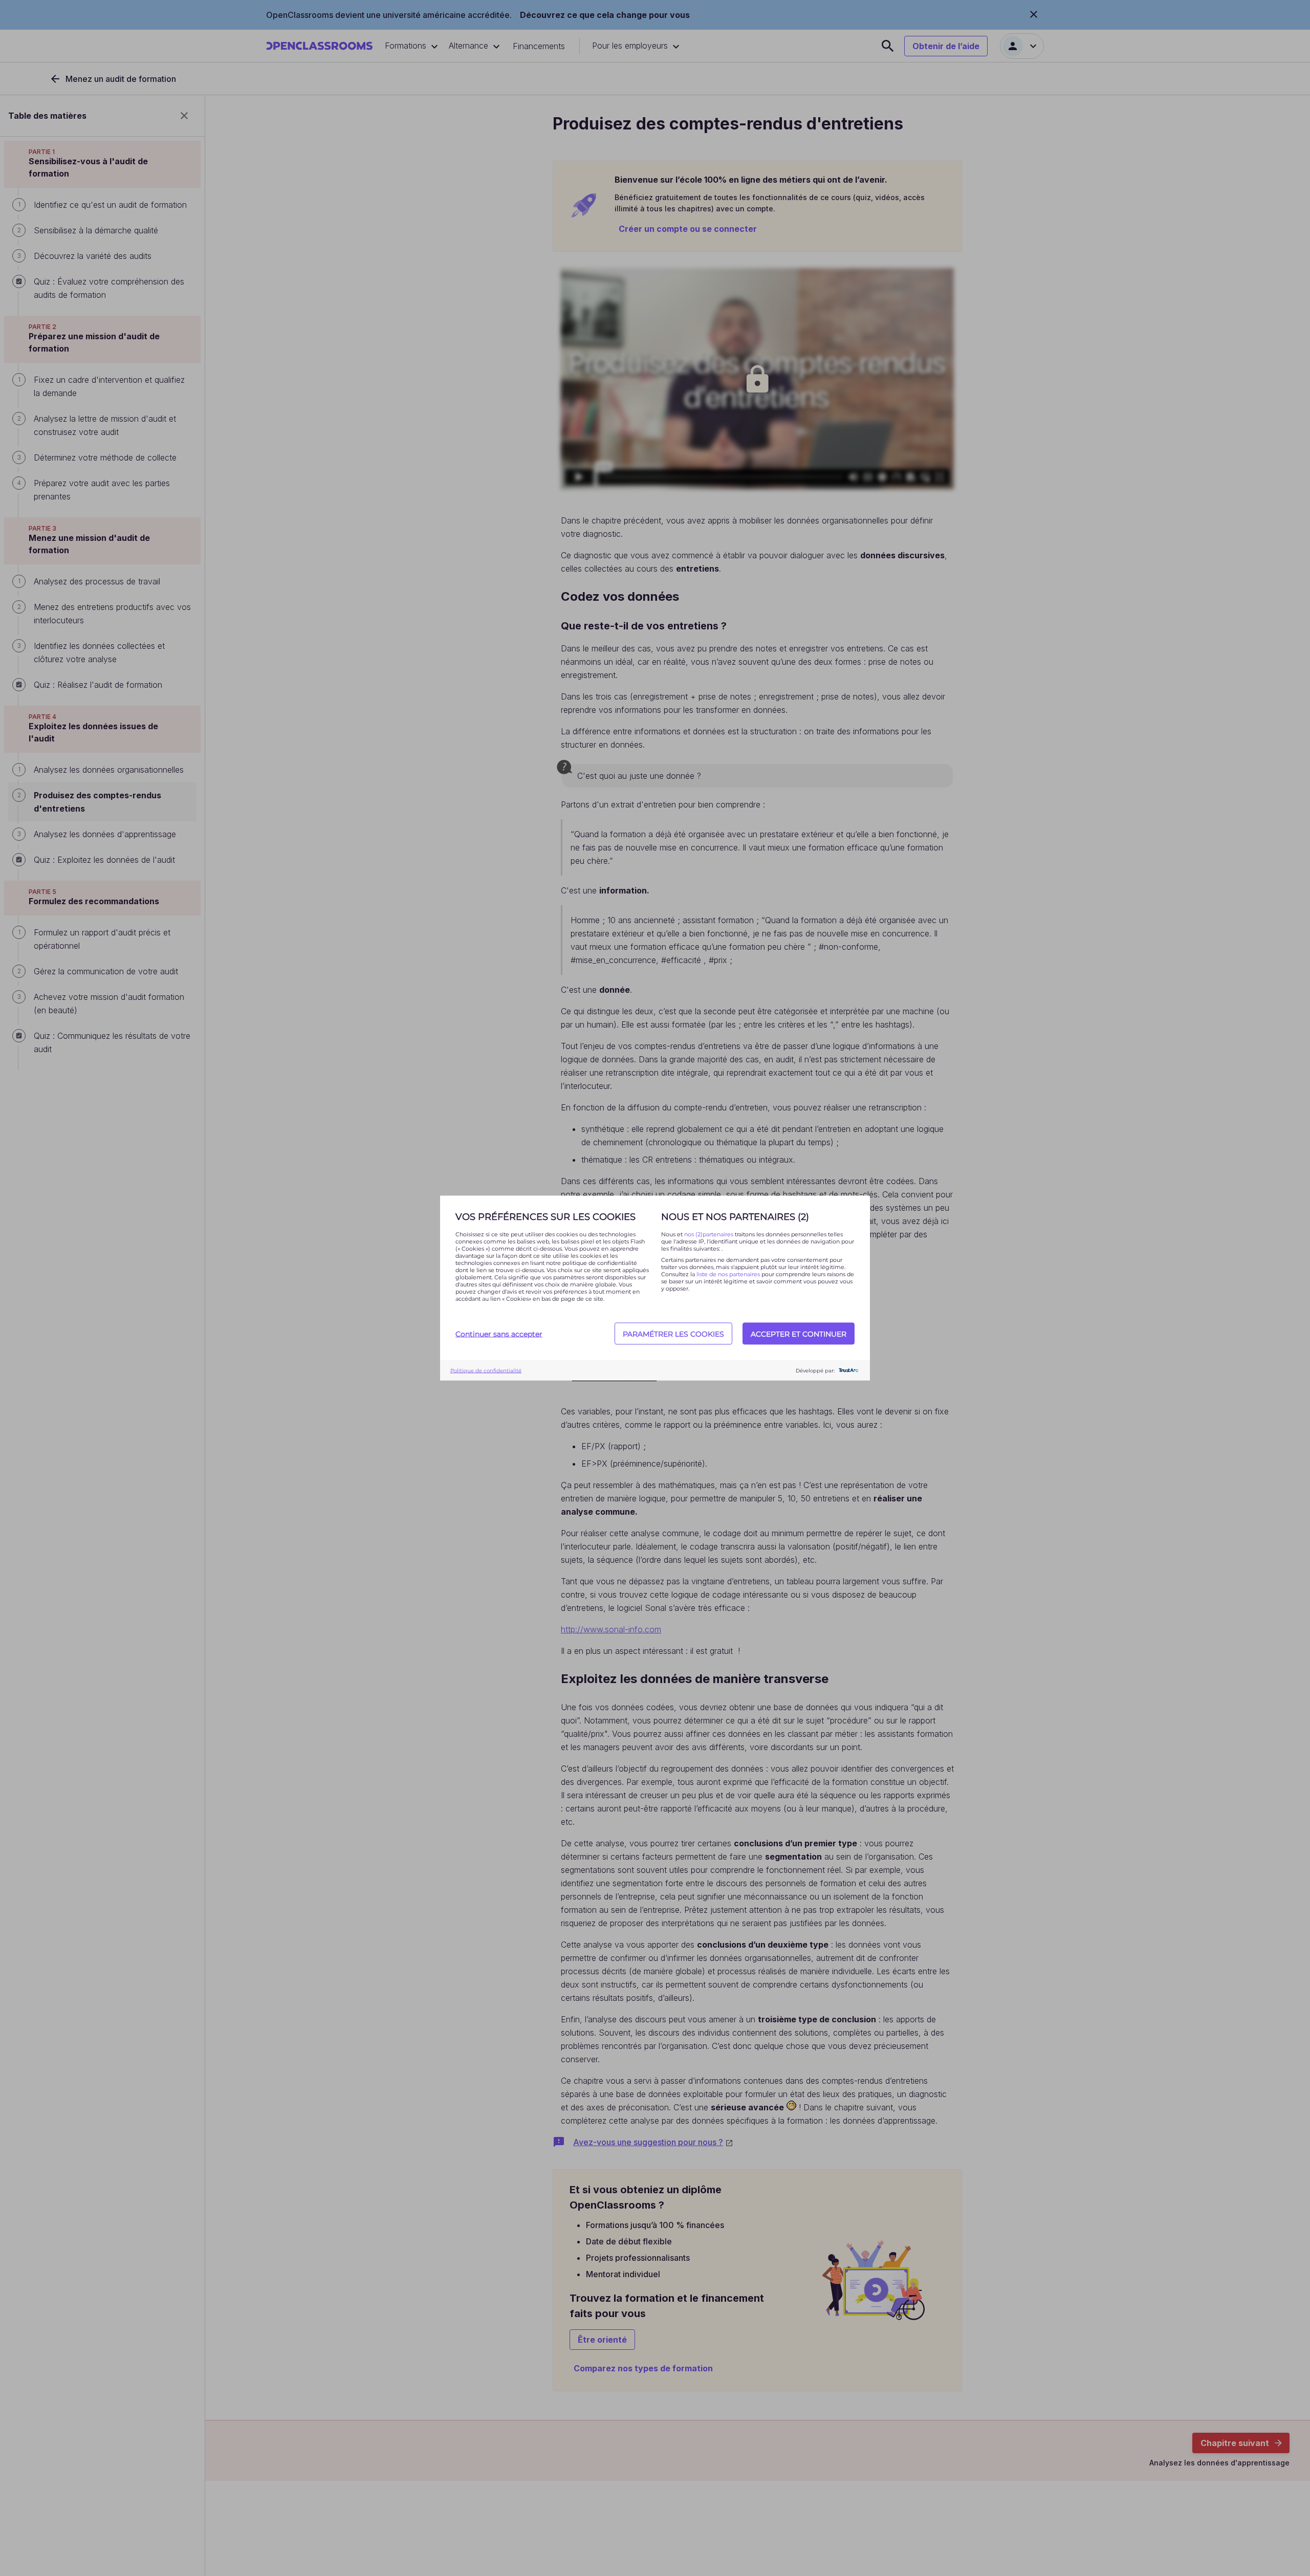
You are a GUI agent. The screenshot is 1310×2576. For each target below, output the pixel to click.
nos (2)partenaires (709, 1234)
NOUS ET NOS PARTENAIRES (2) (735, 1217)
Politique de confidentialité (486, 1370)
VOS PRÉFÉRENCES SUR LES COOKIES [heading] (545, 1217)
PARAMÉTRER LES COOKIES (673, 1334)
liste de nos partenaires (728, 1274)
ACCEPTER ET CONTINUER (799, 1334)
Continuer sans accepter (499, 1334)
